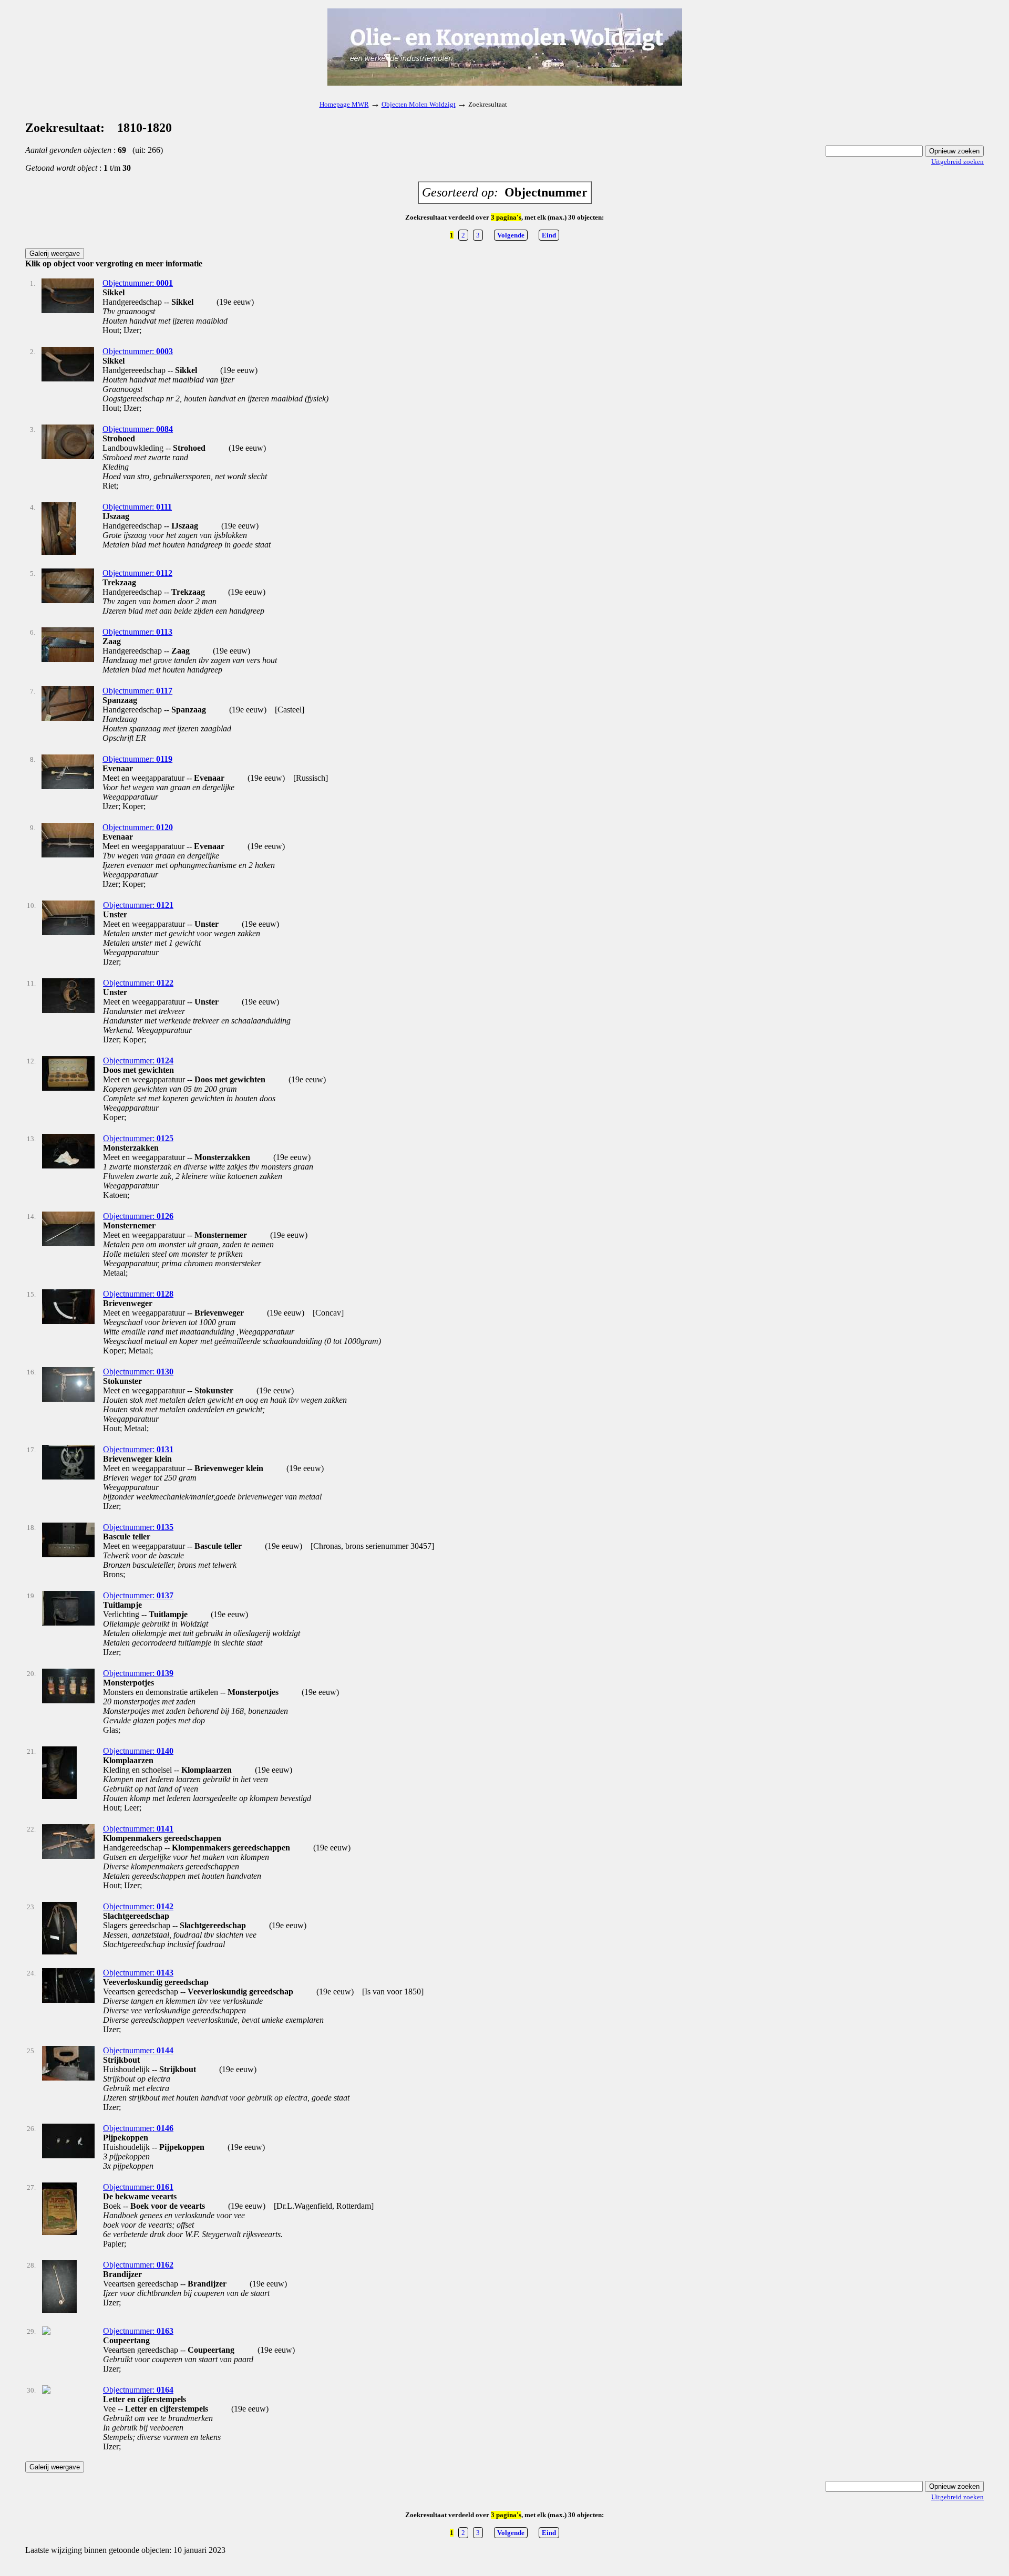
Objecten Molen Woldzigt (419, 104)
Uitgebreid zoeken (957, 162)
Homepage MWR (344, 104)
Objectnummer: (138, 283)
